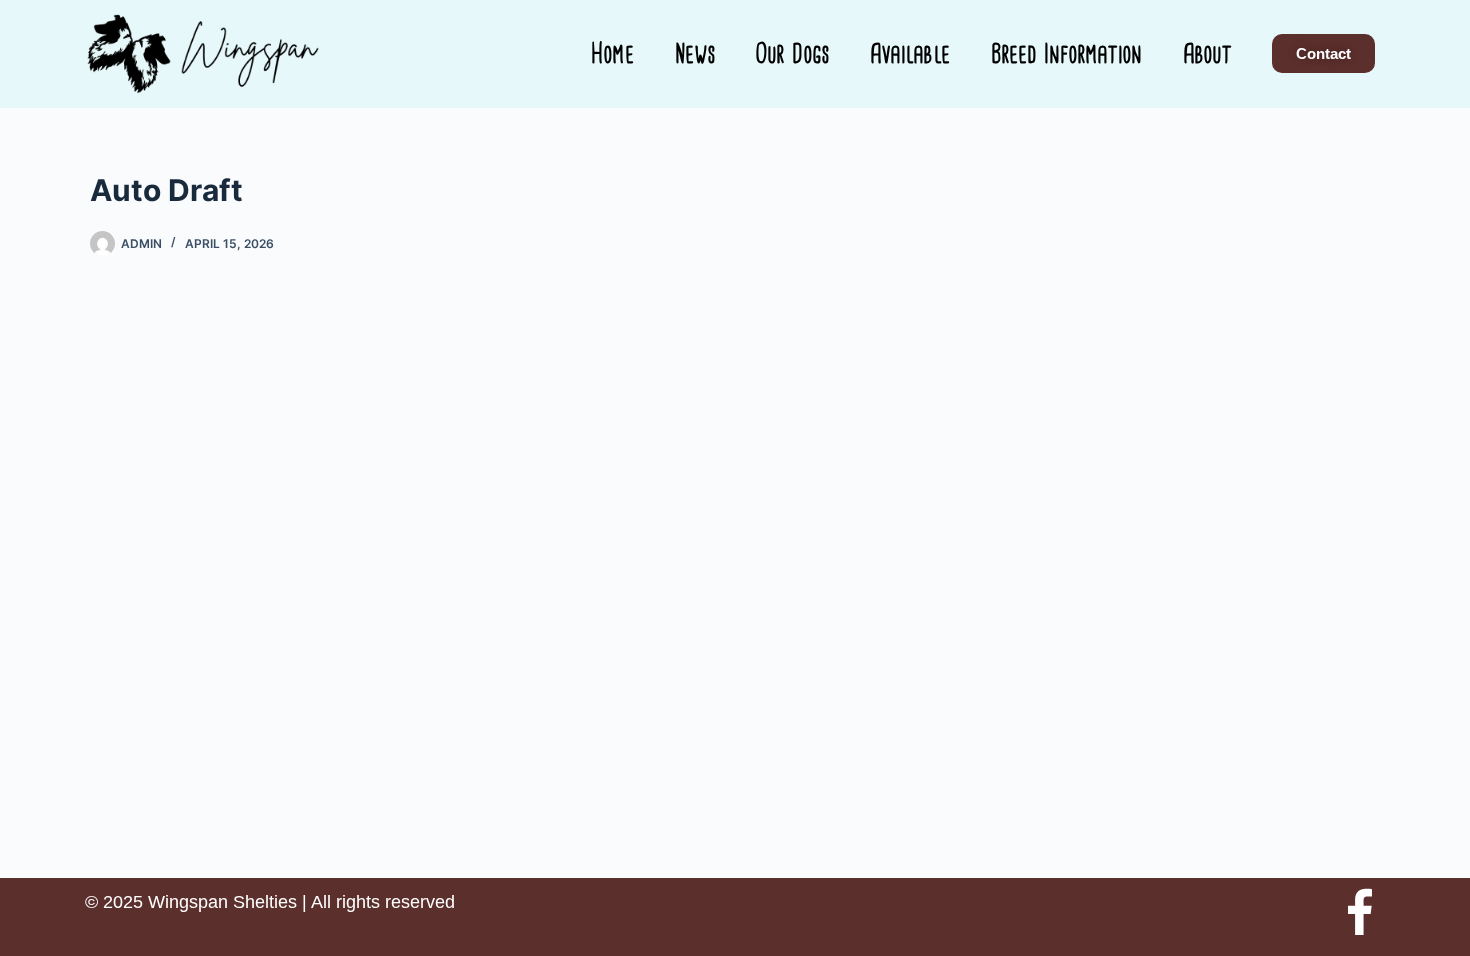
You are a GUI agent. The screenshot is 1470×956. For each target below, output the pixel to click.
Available (910, 54)
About (1208, 54)
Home (612, 54)
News (695, 54)
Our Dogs (793, 54)
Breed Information (1067, 54)
